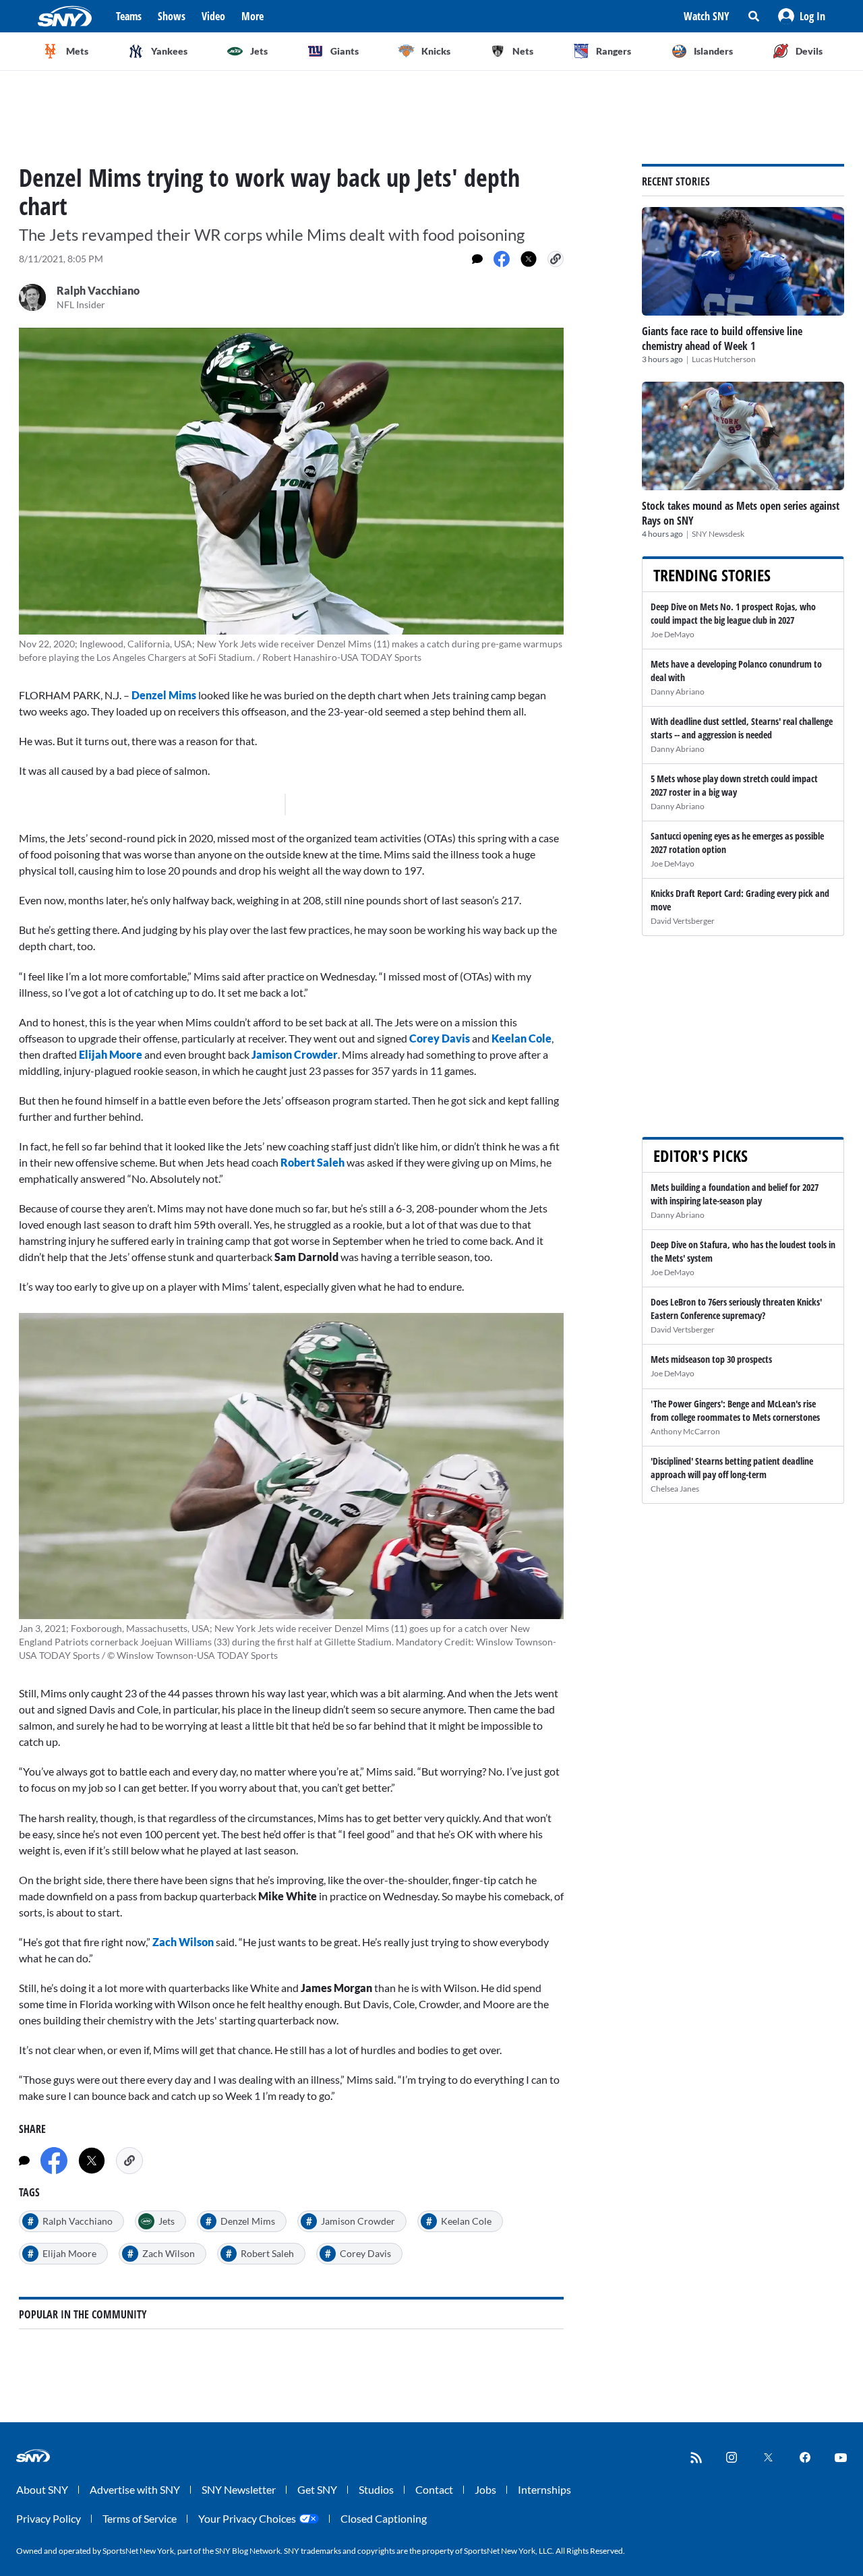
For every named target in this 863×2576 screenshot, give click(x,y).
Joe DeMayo (673, 634)
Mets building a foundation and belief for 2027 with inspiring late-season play (735, 1194)
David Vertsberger (683, 921)
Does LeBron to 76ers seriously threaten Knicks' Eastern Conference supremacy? (736, 1309)
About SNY (42, 2489)
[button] (802, 16)
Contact (434, 2489)
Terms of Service (140, 2518)
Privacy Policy (49, 2518)
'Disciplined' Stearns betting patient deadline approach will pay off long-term (732, 1468)
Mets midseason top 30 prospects (711, 1359)
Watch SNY (707, 16)
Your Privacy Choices (247, 2518)
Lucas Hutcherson (724, 359)
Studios (376, 2489)
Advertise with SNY (135, 2489)
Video (213, 16)
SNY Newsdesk (718, 534)
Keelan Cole (522, 1038)
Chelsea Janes (675, 1489)
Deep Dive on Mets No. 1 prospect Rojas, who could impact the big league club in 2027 (733, 613)
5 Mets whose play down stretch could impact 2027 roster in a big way (734, 785)
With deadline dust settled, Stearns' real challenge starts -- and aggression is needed (742, 728)
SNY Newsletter (239, 2489)
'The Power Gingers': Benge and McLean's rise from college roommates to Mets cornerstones (735, 1410)
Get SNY (317, 2489)
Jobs (485, 2489)
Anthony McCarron (685, 1431)
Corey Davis (441, 1038)
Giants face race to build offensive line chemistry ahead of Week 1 (722, 339)
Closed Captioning (384, 2518)
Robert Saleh (313, 1162)
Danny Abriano (678, 692)
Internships (544, 2489)
